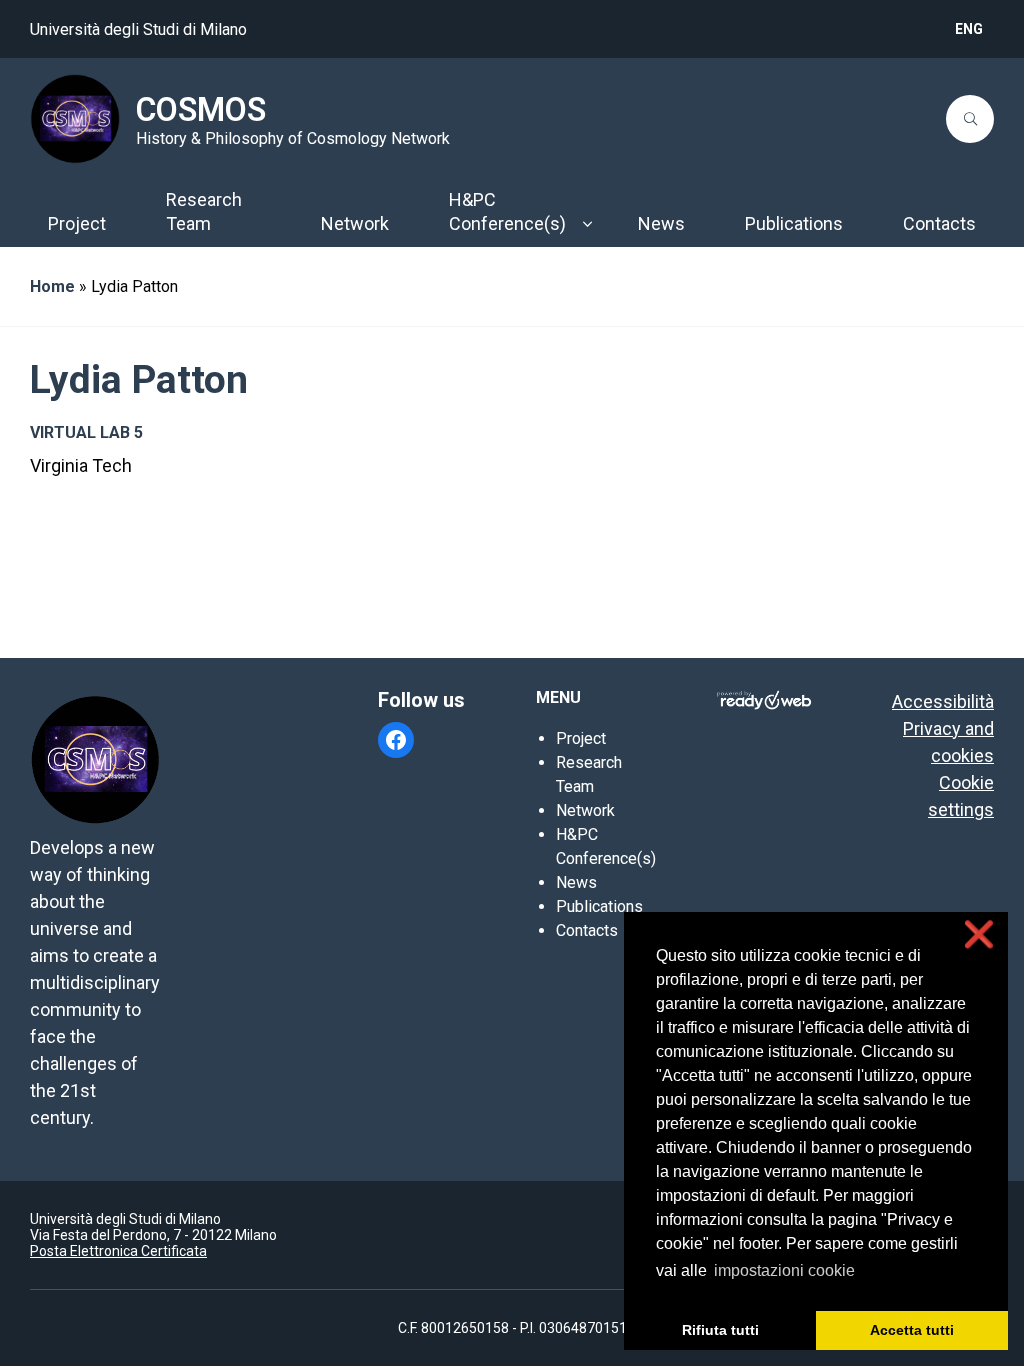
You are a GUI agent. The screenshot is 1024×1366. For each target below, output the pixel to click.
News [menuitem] (661, 223)
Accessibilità (943, 701)
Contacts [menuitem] (939, 223)
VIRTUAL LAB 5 (86, 432)
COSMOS (201, 110)
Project (581, 738)
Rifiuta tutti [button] (720, 1330)
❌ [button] (979, 934)
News (576, 882)
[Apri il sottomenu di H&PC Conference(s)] (587, 224)
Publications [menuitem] (794, 223)
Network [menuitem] (355, 223)
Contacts (587, 930)
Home (52, 286)
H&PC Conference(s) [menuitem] (507, 211)
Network (585, 810)
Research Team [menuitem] (204, 211)
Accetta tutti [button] (912, 1330)
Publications (599, 906)
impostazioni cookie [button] (784, 1270)
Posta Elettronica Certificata (118, 1251)
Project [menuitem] (77, 223)
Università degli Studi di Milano (138, 29)
